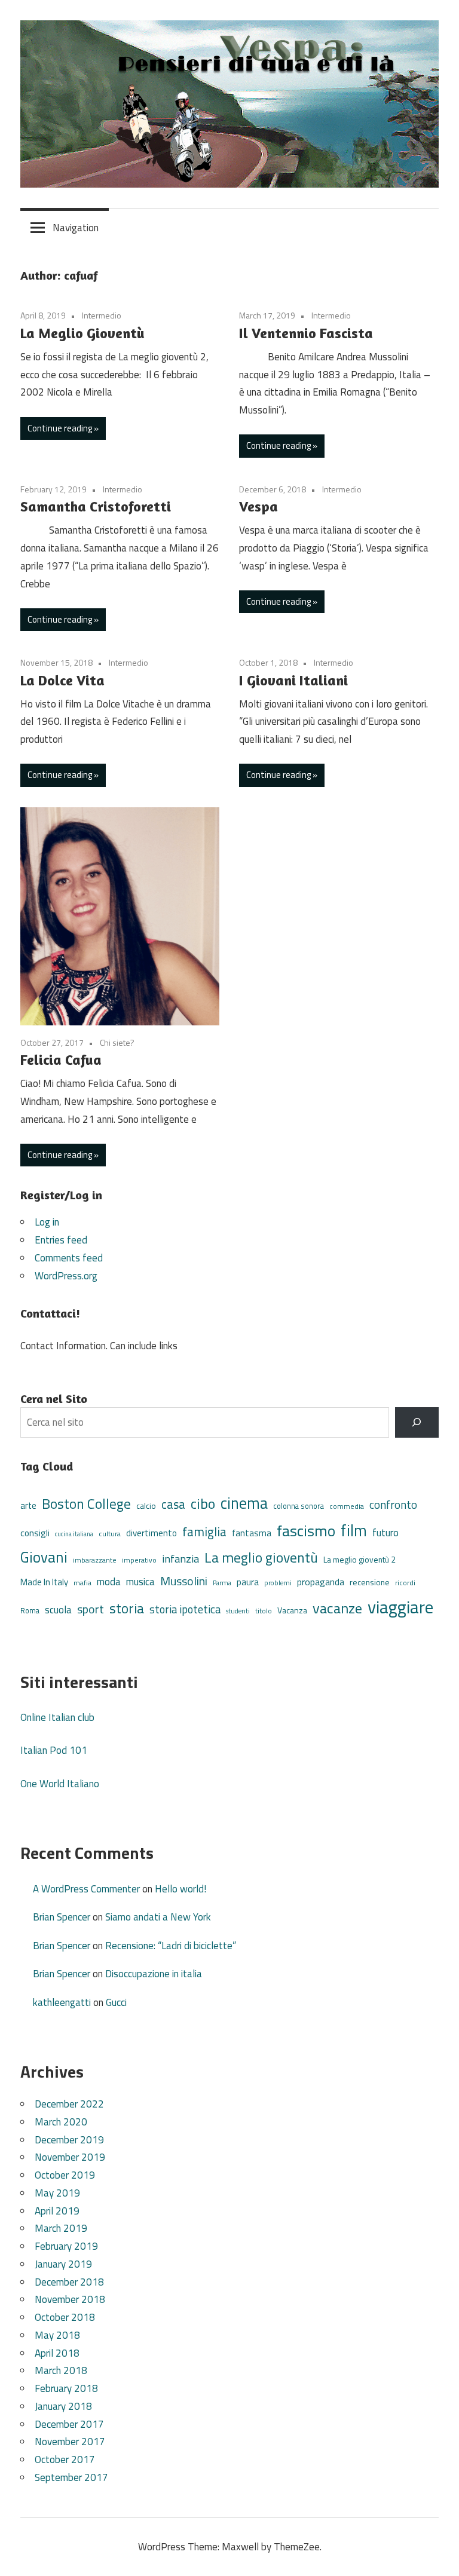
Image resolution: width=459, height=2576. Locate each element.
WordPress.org (66, 1276)
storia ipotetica (185, 1609)
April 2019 (57, 2211)
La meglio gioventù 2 (359, 1559)
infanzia (180, 1558)
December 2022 (69, 2104)
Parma (222, 1583)
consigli (35, 1533)
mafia (82, 1583)
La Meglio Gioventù (82, 333)
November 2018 (70, 2299)
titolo (264, 1611)
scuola (58, 1609)
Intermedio (102, 315)
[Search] (417, 1422)
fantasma (252, 1533)
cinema (244, 1503)
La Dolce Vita (62, 680)
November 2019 (70, 2157)
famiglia (204, 1531)
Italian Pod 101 (54, 1750)
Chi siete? (117, 1042)
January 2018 (63, 2406)
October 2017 (65, 2459)
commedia (347, 1506)
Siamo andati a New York (158, 1917)
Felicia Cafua (61, 1060)
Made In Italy (44, 1582)
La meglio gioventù (261, 1557)
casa (173, 1504)
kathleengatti (62, 2002)
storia (127, 1608)
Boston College (86, 1504)
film (354, 1530)
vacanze (337, 1608)
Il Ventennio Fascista (306, 333)
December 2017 (69, 2424)
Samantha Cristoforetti (96, 506)
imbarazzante (95, 1560)
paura (248, 1582)
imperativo (139, 1560)
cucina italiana (74, 1534)
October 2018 (65, 2317)
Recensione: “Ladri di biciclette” (171, 1946)
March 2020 (61, 2122)
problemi (278, 1583)
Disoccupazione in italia (154, 1974)
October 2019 (65, 2175)
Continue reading (60, 428)
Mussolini (184, 1581)
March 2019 (61, 2228)
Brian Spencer (62, 1917)
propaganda (321, 1582)
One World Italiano (60, 1784)
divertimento (152, 1533)
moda (109, 1581)
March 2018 (61, 2370)
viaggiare (400, 1607)
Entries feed (61, 1240)
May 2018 (57, 2335)
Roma (30, 1611)
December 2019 (69, 2140)
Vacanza (292, 1610)
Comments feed (69, 1258)
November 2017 (70, 2442)
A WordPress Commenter (86, 1889)
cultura (110, 1534)
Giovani (44, 1557)
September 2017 (71, 2477)
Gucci (116, 2002)
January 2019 (63, 2264)
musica (140, 1582)
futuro (385, 1533)
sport (91, 1609)
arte (28, 1506)
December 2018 (69, 2282)
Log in (47, 1222)
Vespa (258, 506)
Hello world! (180, 1889)
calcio (146, 1506)
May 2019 (57, 2193)
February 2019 (66, 2246)
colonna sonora (299, 1506)
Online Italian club (57, 1717)
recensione (370, 1582)
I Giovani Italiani (293, 680)
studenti (238, 1611)
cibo (203, 1503)
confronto (393, 1505)
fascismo (306, 1531)
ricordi (405, 1583)
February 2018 (66, 2388)
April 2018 (57, 2353)
